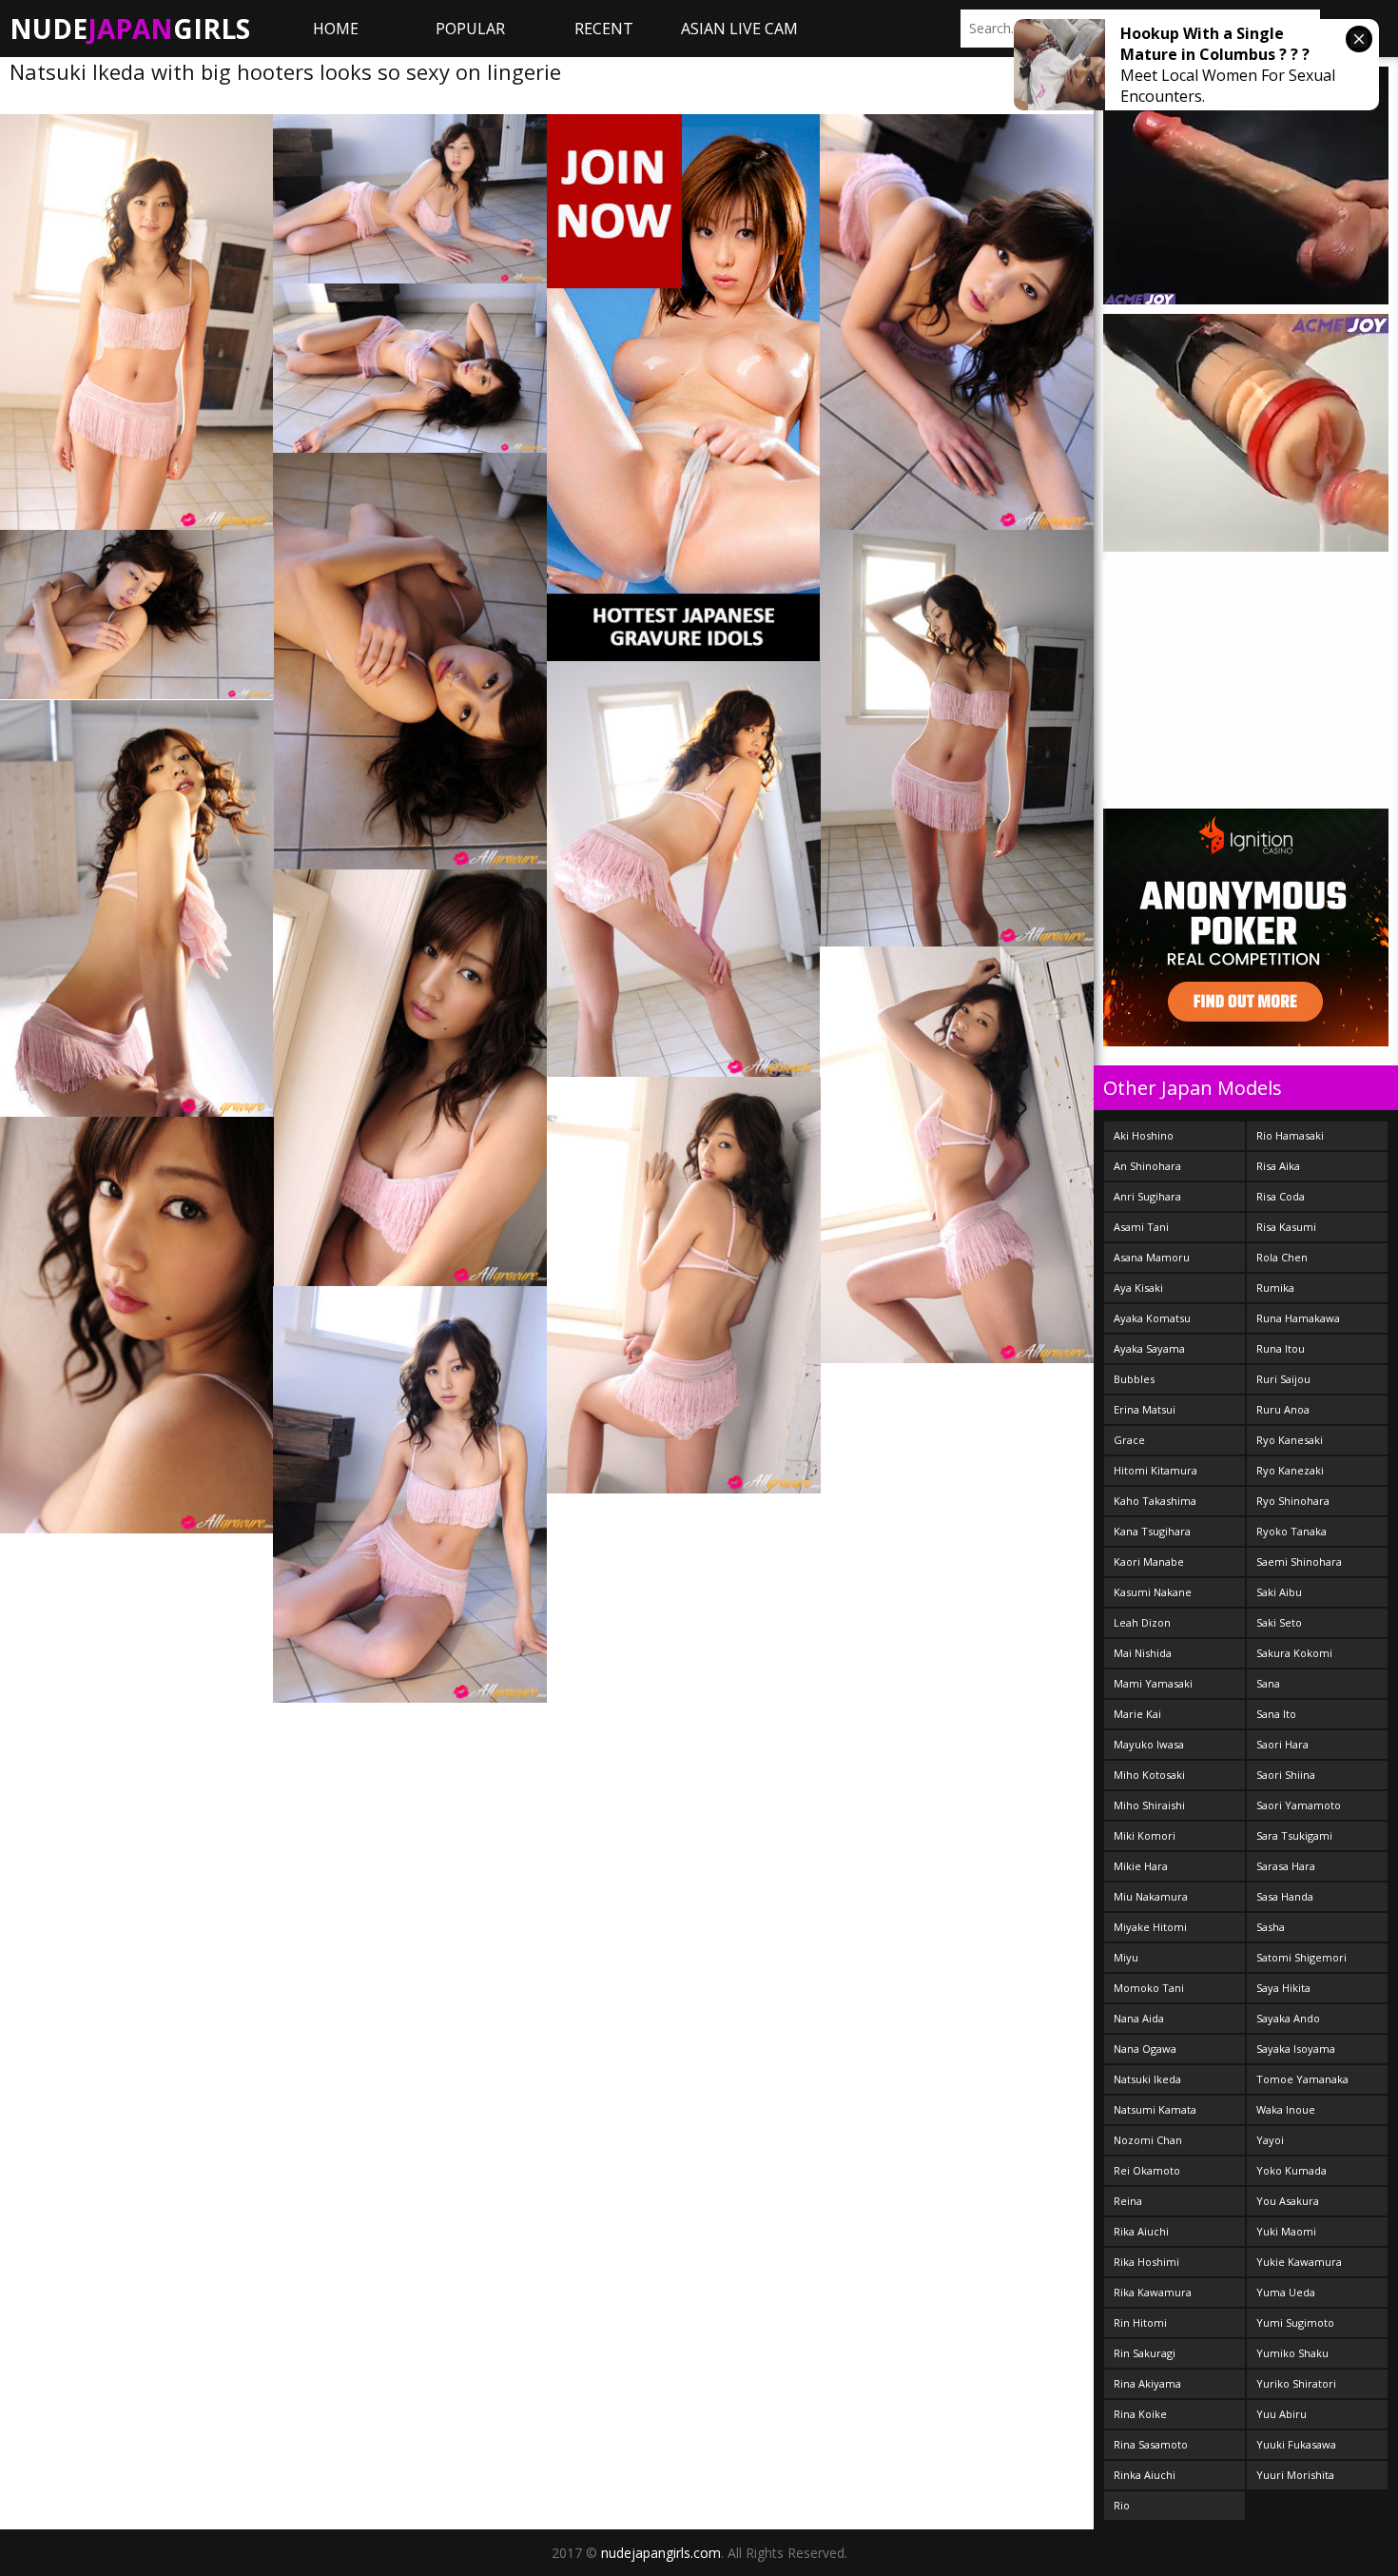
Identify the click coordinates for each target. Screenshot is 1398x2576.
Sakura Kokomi (1294, 1653)
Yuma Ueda (1286, 2292)
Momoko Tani (1149, 1988)
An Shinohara (1147, 1166)
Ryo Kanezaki (1290, 1470)
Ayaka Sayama (1149, 1348)
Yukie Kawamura (1299, 2262)
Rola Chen (1282, 1257)
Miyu (1126, 1957)
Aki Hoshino (1144, 1135)
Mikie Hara (1141, 1866)
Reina (1128, 2201)
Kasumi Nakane (1153, 1592)
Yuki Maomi (1286, 2231)
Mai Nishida (1143, 1653)
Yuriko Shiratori (1296, 2383)
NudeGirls (130, 29)
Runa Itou (1281, 1348)
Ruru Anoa (1283, 1409)
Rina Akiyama (1147, 2383)
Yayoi (1270, 2140)
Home (336, 29)
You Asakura (1288, 2201)
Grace (1129, 1440)
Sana (1268, 1683)
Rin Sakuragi (1145, 2353)
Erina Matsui (1145, 1409)
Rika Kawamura (1153, 2292)
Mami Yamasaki (1153, 1683)
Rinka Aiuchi (1145, 2475)
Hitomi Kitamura (1155, 1470)
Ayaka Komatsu (1152, 1318)
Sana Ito (1276, 1714)
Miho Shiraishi (1149, 1805)
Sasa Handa (1285, 1896)
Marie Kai (1137, 1714)
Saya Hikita (1283, 1988)
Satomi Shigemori (1301, 1957)
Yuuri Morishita (1295, 2475)
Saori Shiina (1286, 1775)
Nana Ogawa (1145, 2049)
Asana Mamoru (1152, 1257)
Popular (470, 29)
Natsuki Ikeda (1147, 2079)
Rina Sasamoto (1151, 2444)
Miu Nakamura (1151, 1896)
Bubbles (1134, 1379)
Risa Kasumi (1286, 1227)
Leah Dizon (1142, 1622)
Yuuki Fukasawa (1296, 2444)
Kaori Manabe (1149, 1561)
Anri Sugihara (1147, 1196)
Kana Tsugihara (1152, 1531)
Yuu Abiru (1281, 2414)
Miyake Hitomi (1150, 1927)
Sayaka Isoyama (1296, 2049)
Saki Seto (1279, 1622)
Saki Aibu (1279, 1592)
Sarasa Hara (1286, 1866)
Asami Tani (1141, 1227)
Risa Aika (1278, 1166)
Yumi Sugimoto (1295, 2322)
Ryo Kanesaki (1290, 1440)
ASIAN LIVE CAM (739, 29)
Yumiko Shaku (1292, 2353)
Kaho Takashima (1155, 1501)
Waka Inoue (1286, 2109)
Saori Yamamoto (1299, 1805)
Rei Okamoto (1147, 2170)
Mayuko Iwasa (1149, 1744)
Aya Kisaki (1138, 1288)
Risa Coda (1281, 1196)
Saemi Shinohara (1299, 1561)
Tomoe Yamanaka (1302, 2079)
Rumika (1275, 1288)
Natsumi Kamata (1155, 2109)
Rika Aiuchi (1141, 2231)
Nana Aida (1139, 2018)
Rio (1122, 2505)
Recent (604, 29)
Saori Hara (1282, 1744)
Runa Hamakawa (1298, 1318)
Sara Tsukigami (1294, 1835)
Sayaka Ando (1288, 2018)
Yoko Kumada (1291, 2170)
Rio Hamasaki (1290, 1135)
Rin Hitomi (1140, 2322)
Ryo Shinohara (1293, 1501)
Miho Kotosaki (1149, 1775)
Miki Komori (1145, 1835)
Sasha (1271, 1927)
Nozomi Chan (1148, 2140)
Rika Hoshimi (1146, 2262)
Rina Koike (1140, 2414)
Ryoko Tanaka (1291, 1531)
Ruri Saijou (1283, 1379)
